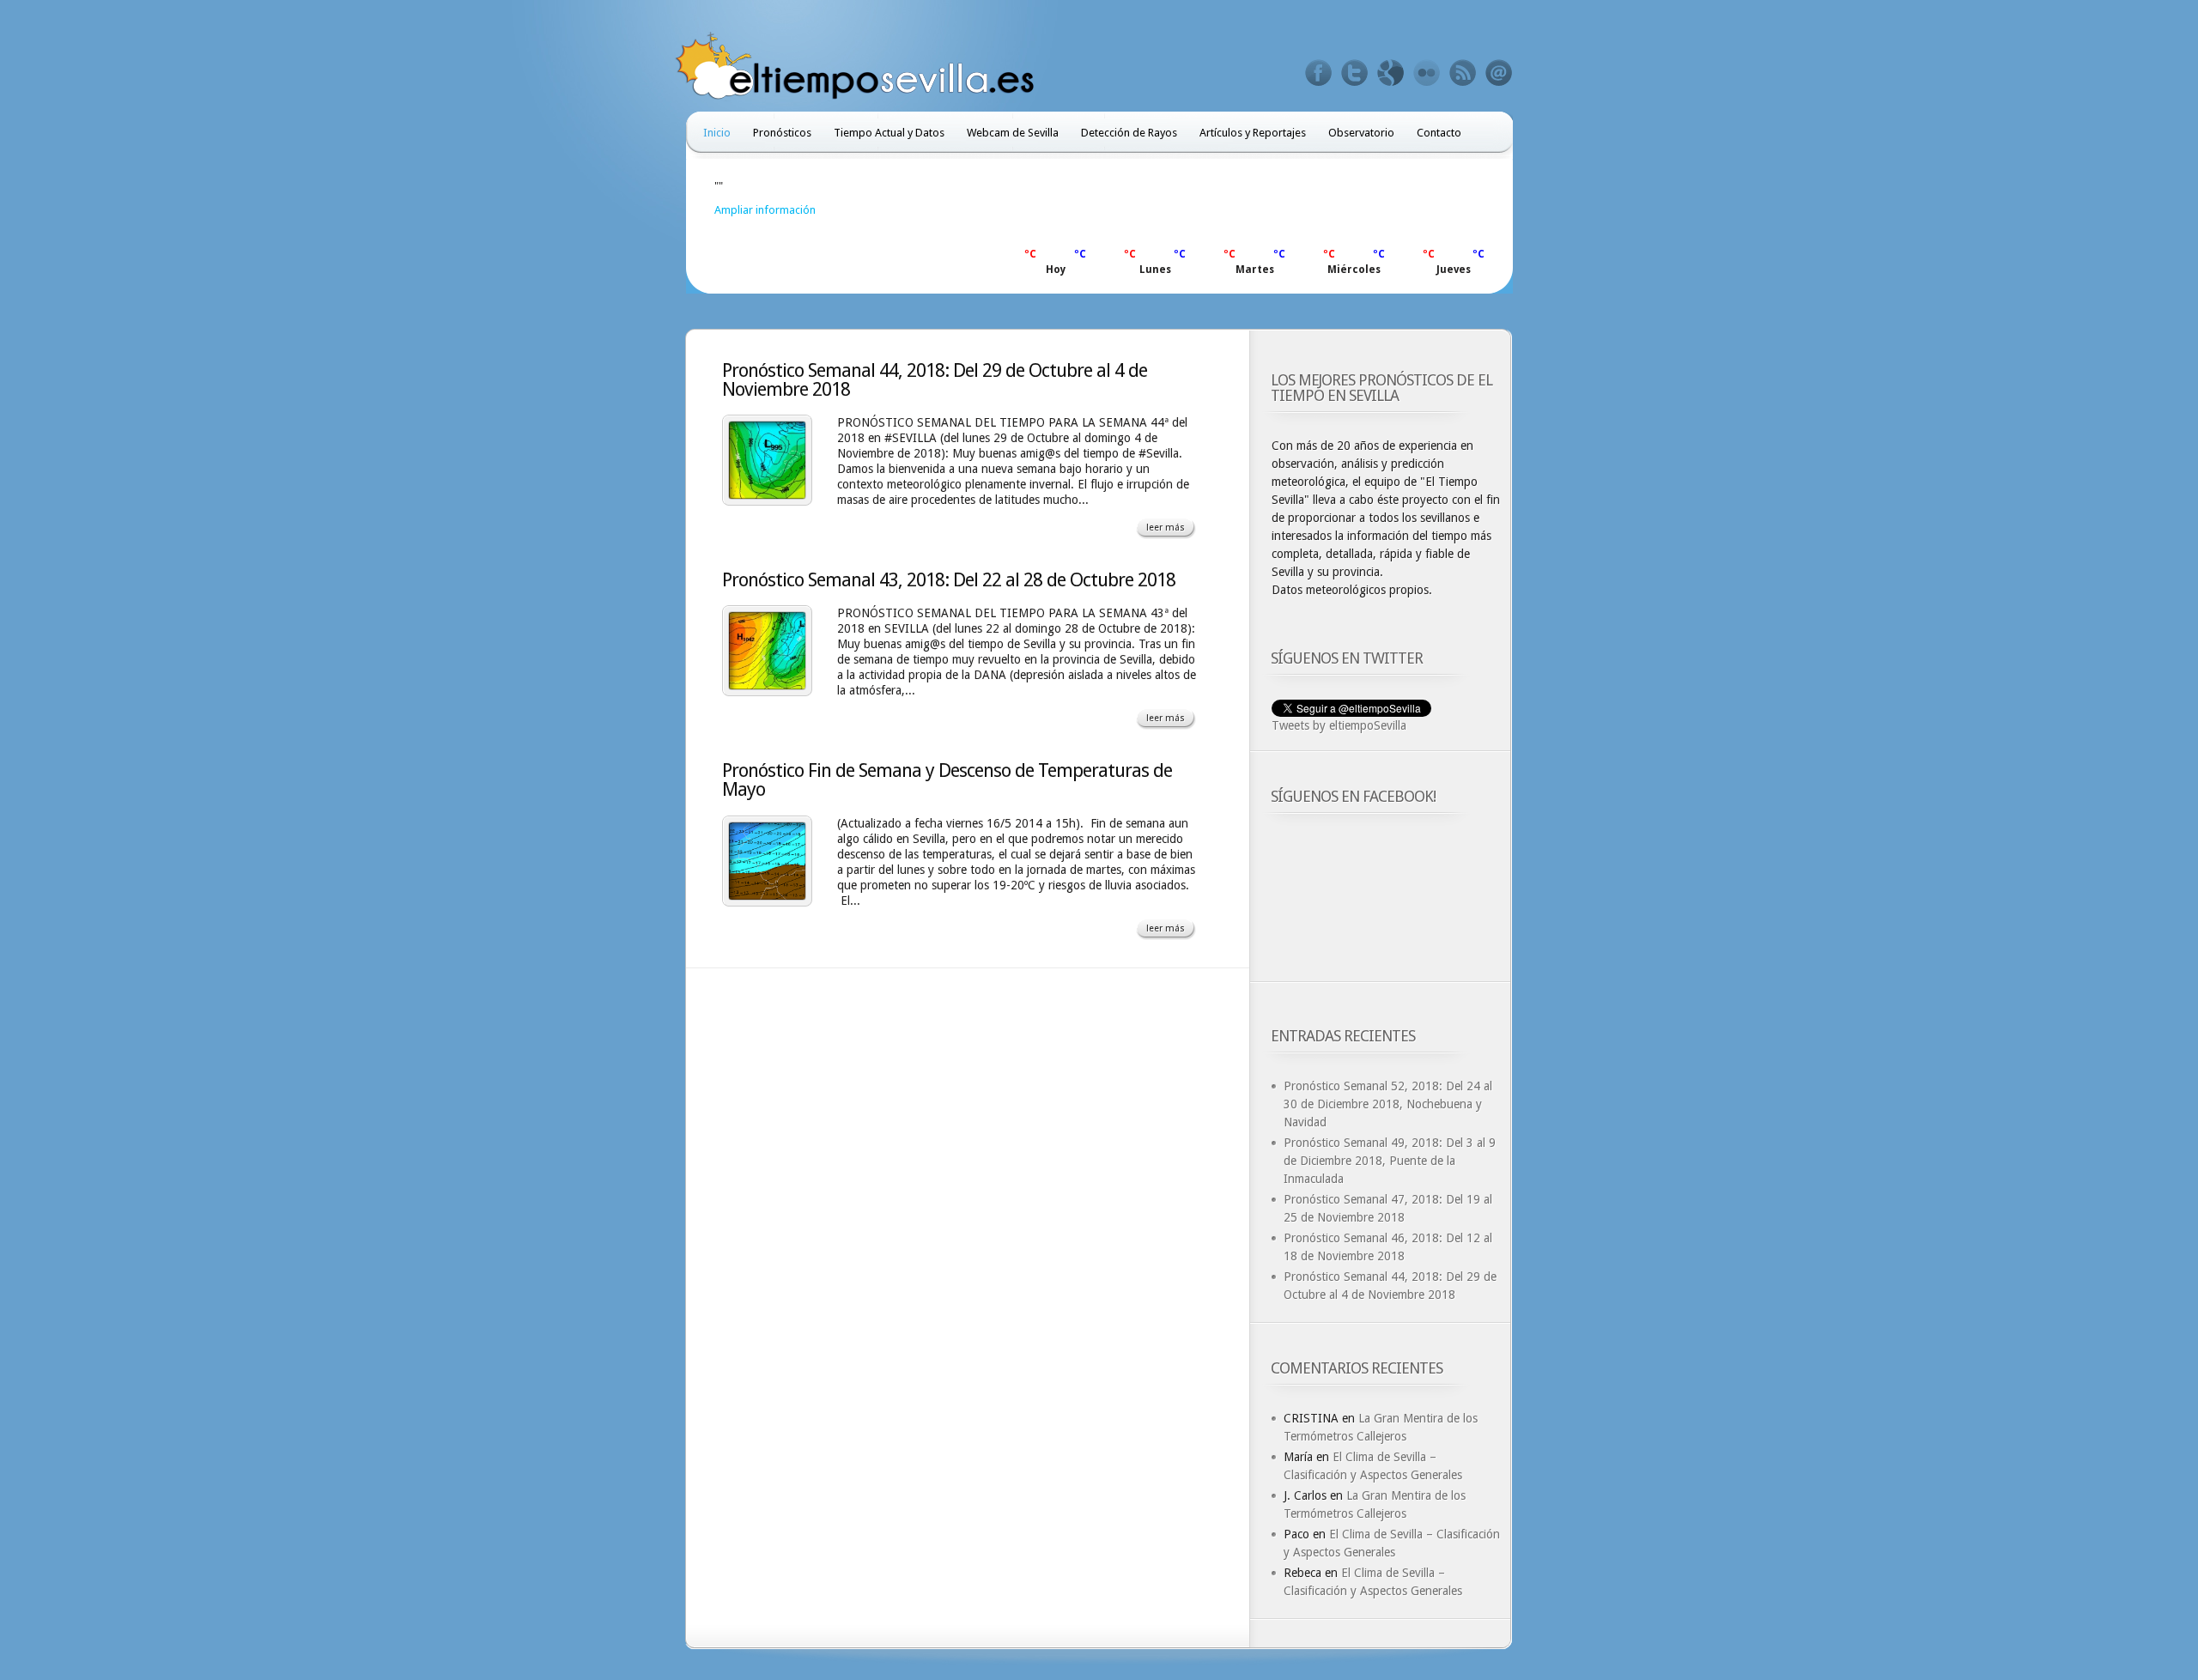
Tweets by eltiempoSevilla (1339, 725)
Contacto (1439, 133)
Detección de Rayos (1129, 133)
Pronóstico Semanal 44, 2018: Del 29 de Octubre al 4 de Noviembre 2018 (935, 380)
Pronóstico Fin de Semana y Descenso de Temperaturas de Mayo (947, 780)
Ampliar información (765, 210)
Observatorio (1361, 133)
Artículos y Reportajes (1253, 133)
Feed (1463, 73)
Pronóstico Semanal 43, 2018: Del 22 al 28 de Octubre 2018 (949, 580)
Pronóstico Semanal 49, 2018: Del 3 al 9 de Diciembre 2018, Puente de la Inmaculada (1390, 1161)
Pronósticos (782, 133)
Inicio (717, 133)
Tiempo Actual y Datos (889, 133)
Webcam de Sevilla (1013, 133)
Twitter (1355, 73)
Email (1499, 73)
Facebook (1319, 73)
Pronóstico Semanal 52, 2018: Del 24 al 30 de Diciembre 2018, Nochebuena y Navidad (1388, 1104)
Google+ (1391, 73)
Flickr (1427, 73)
